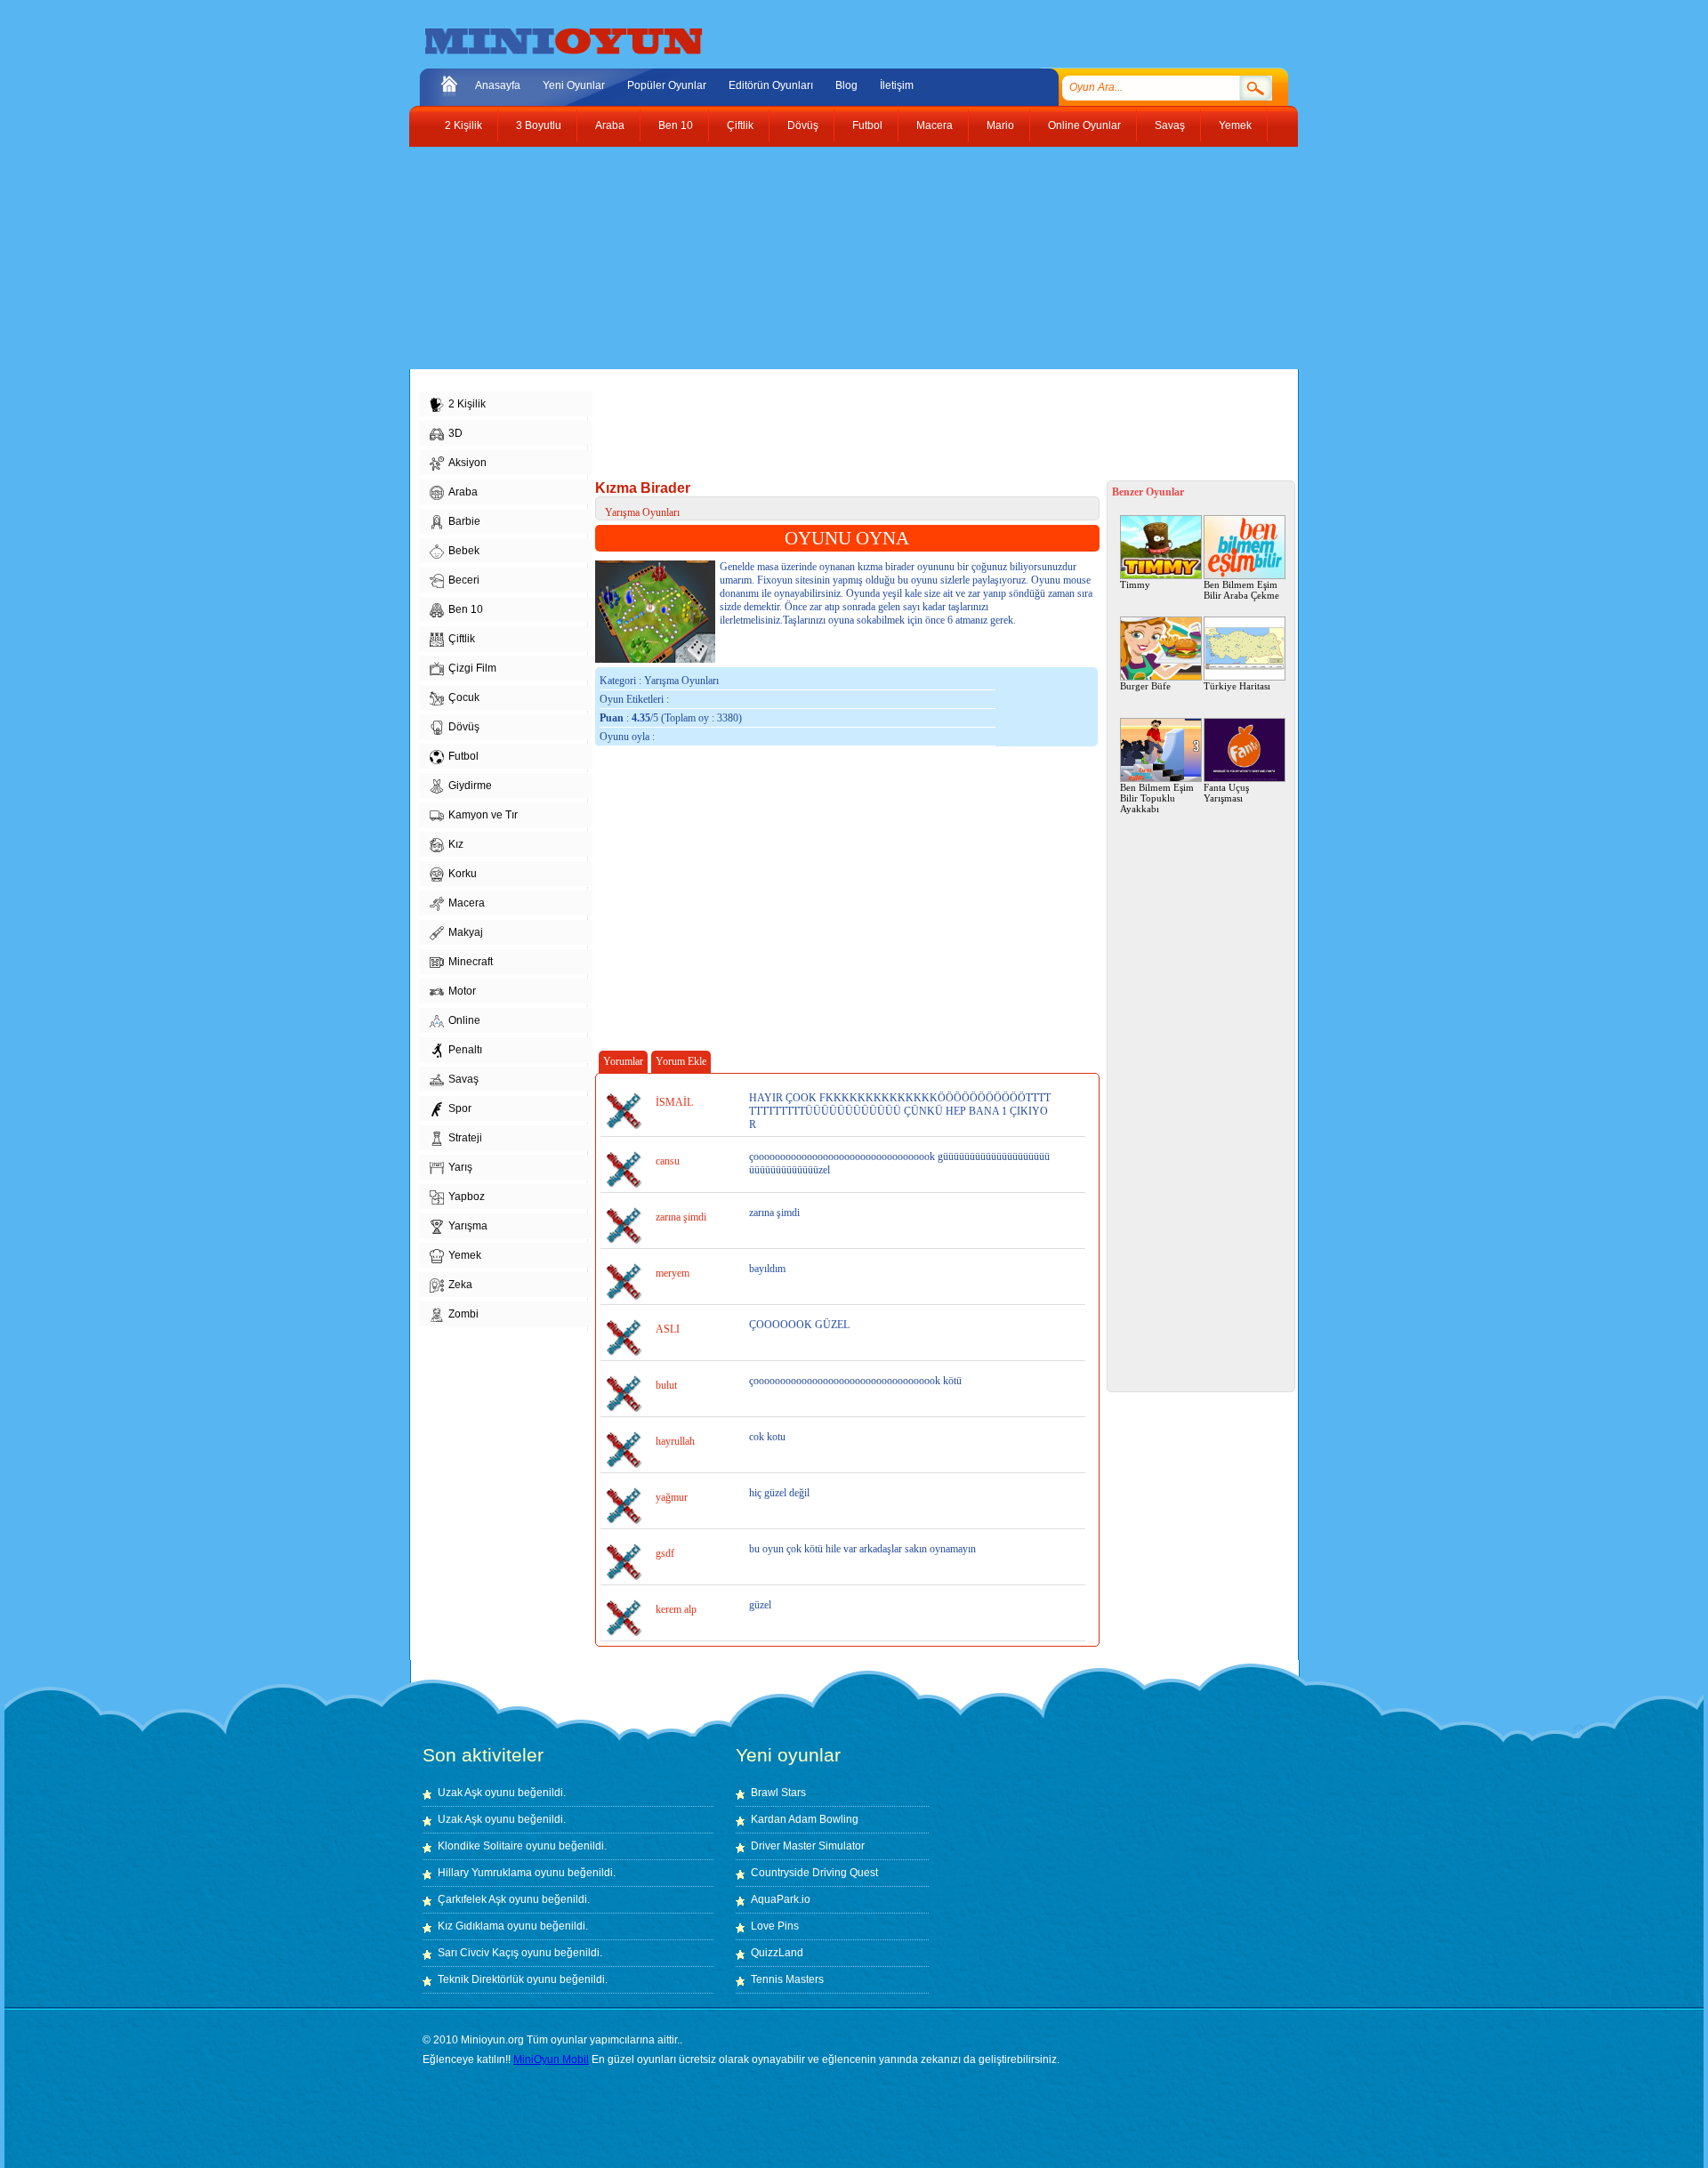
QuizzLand (777, 1953)
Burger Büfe (1145, 686)
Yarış (460, 1167)
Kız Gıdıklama (471, 1926)
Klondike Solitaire (480, 1846)
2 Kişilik (463, 125)
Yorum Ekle (681, 1061)
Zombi (463, 1314)
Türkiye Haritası (1237, 686)
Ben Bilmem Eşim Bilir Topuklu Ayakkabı (1157, 798)
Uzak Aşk (460, 1793)
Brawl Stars (778, 1793)
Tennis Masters (787, 1979)
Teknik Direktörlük (481, 1979)
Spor (460, 1108)
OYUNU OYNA (847, 538)
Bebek (464, 551)
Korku (463, 874)
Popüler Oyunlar (667, 85)
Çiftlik (740, 125)
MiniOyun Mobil (551, 2059)
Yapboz (467, 1197)
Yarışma (468, 1226)
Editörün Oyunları (771, 85)
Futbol (867, 125)
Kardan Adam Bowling (805, 1819)
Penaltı (465, 1050)
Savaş (1170, 125)
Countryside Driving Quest (814, 1873)
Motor (462, 991)
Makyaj (466, 932)
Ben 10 (676, 125)
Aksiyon (467, 463)
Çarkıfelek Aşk (472, 1899)
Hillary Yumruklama (485, 1873)
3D (455, 433)
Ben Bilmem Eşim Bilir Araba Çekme (1241, 590)
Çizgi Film (472, 668)
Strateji (465, 1138)
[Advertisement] (841, 258)
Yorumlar (623, 1061)
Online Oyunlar (1084, 125)
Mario (1000, 125)
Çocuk (464, 697)
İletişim (897, 85)
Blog (846, 85)
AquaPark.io (781, 1899)
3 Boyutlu (539, 125)
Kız (456, 844)
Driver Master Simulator (808, 1846)
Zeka (460, 1285)
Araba (610, 125)
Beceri (464, 580)
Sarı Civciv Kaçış (478, 1953)
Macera (935, 125)
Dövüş (803, 125)
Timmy (1135, 584)
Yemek (1235, 125)
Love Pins (775, 1926)
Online (464, 1020)
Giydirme (470, 786)
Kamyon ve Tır (483, 815)
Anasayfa (498, 85)
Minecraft (471, 962)
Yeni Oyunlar (574, 85)
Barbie (464, 521)
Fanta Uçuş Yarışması (1226, 793)
